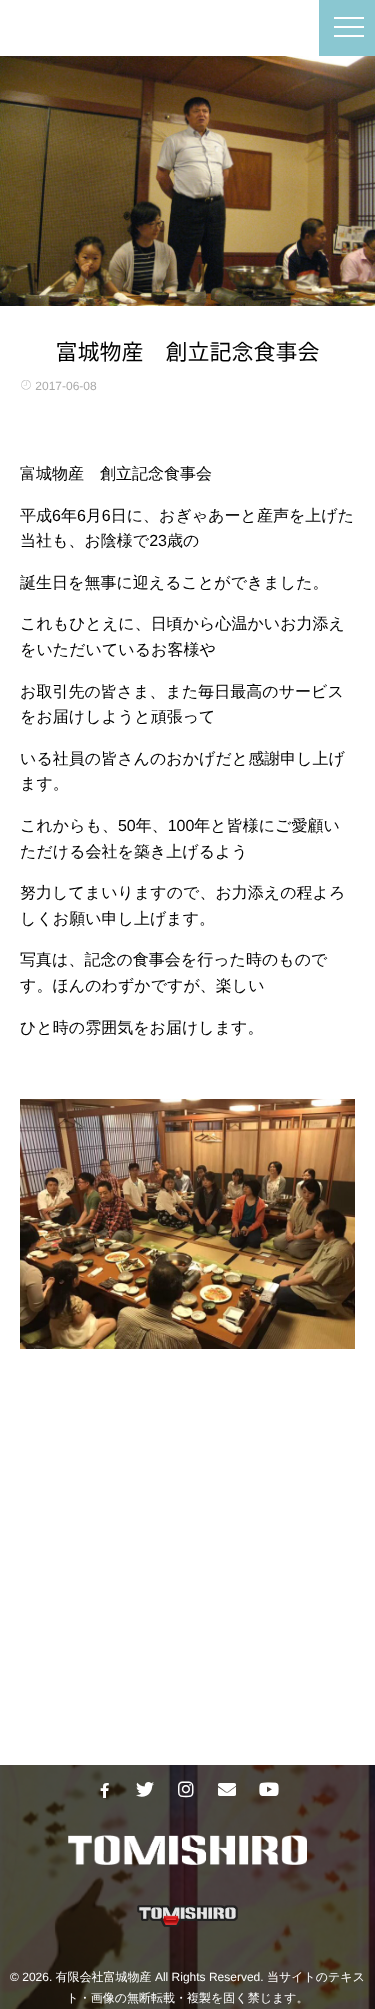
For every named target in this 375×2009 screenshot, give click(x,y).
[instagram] (186, 1790)
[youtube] (268, 1790)
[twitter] (145, 1790)
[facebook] (104, 1790)
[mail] (227, 1790)
